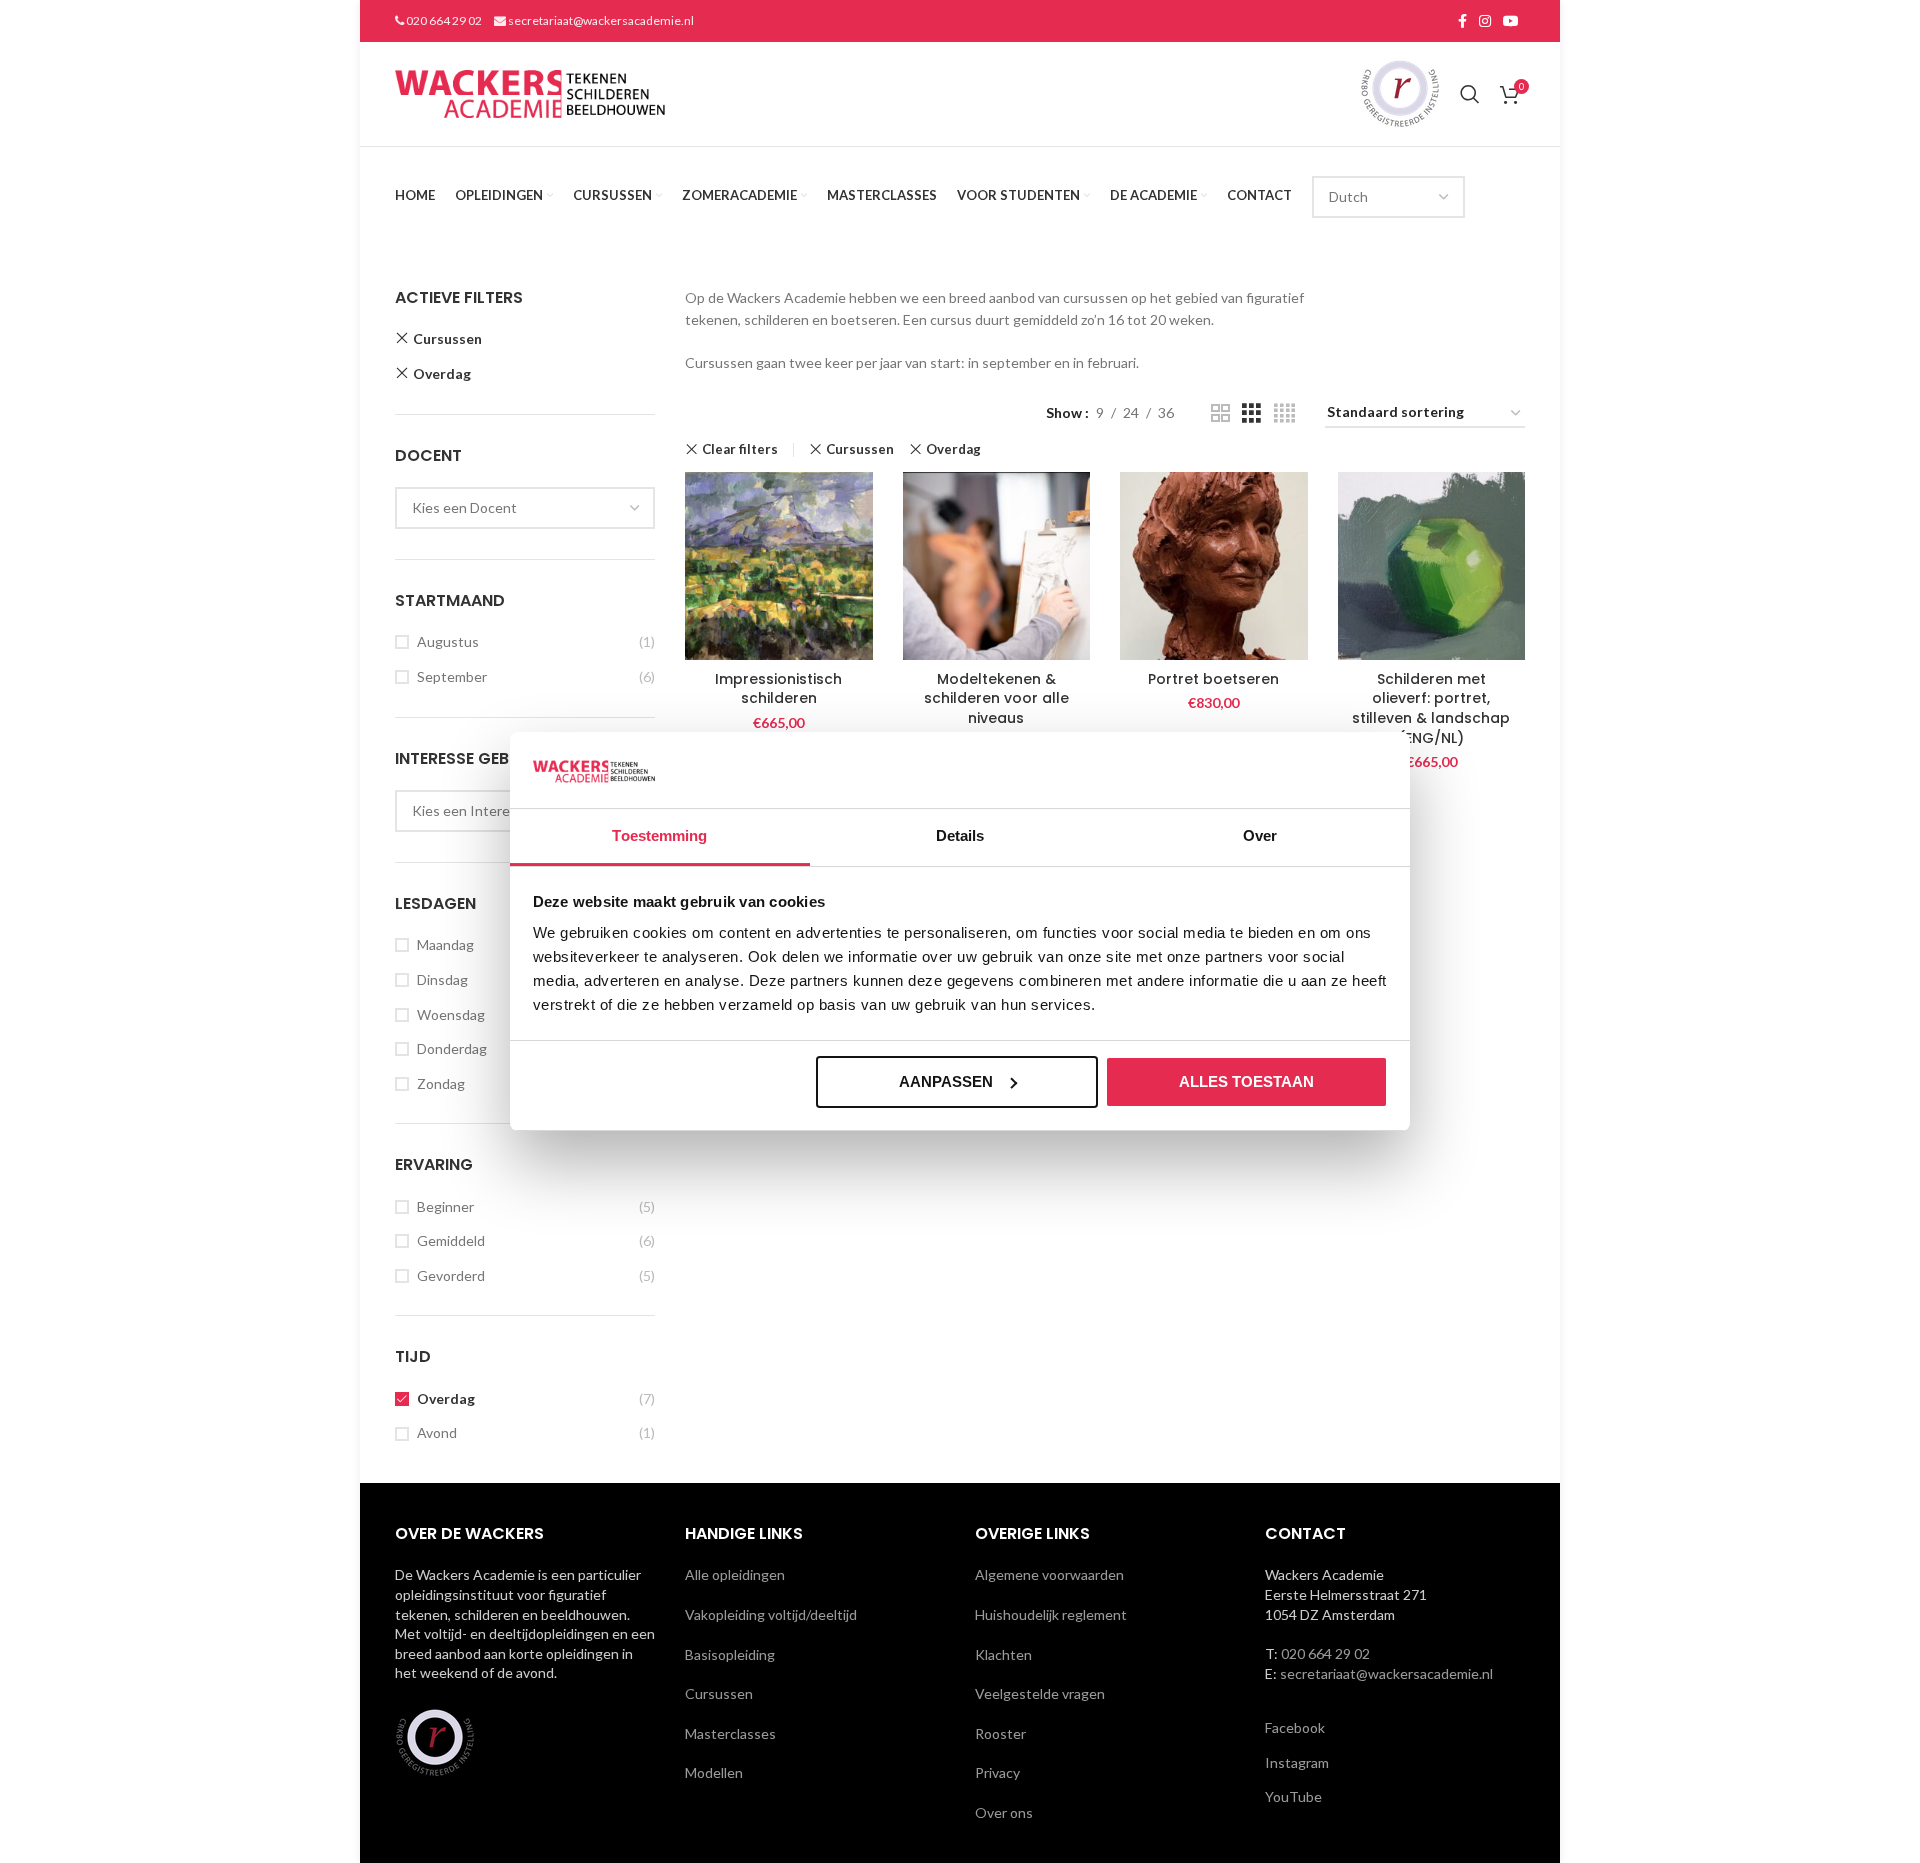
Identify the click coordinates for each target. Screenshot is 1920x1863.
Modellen (714, 1772)
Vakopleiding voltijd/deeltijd (771, 1614)
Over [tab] (1260, 835)
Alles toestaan (1246, 1081)
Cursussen (447, 338)
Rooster (1000, 1733)
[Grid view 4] (1284, 413)
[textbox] (464, 507)
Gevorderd (451, 1275)
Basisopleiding (730, 1654)
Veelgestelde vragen (1040, 1693)
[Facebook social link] (1462, 21)
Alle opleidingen (735, 1574)
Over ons (1004, 1812)
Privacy (997, 1772)
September (452, 676)
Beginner (445, 1206)
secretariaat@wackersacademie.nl (600, 20)
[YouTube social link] (1511, 21)
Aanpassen (946, 1081)
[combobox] (525, 508)
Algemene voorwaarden (1049, 1574)
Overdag (442, 373)
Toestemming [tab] (659, 835)
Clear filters (740, 449)
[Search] (1470, 94)
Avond (437, 1432)
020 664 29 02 (443, 20)
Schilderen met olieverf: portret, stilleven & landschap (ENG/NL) (1431, 708)
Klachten (1003, 1654)
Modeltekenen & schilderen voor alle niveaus (996, 698)
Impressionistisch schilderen (778, 689)
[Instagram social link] (1485, 21)
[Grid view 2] (1220, 413)
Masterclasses (730, 1733)
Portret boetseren (1213, 679)
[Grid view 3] (1251, 413)
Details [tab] (960, 835)
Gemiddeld (451, 1240)
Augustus (448, 641)
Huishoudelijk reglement (1051, 1614)
